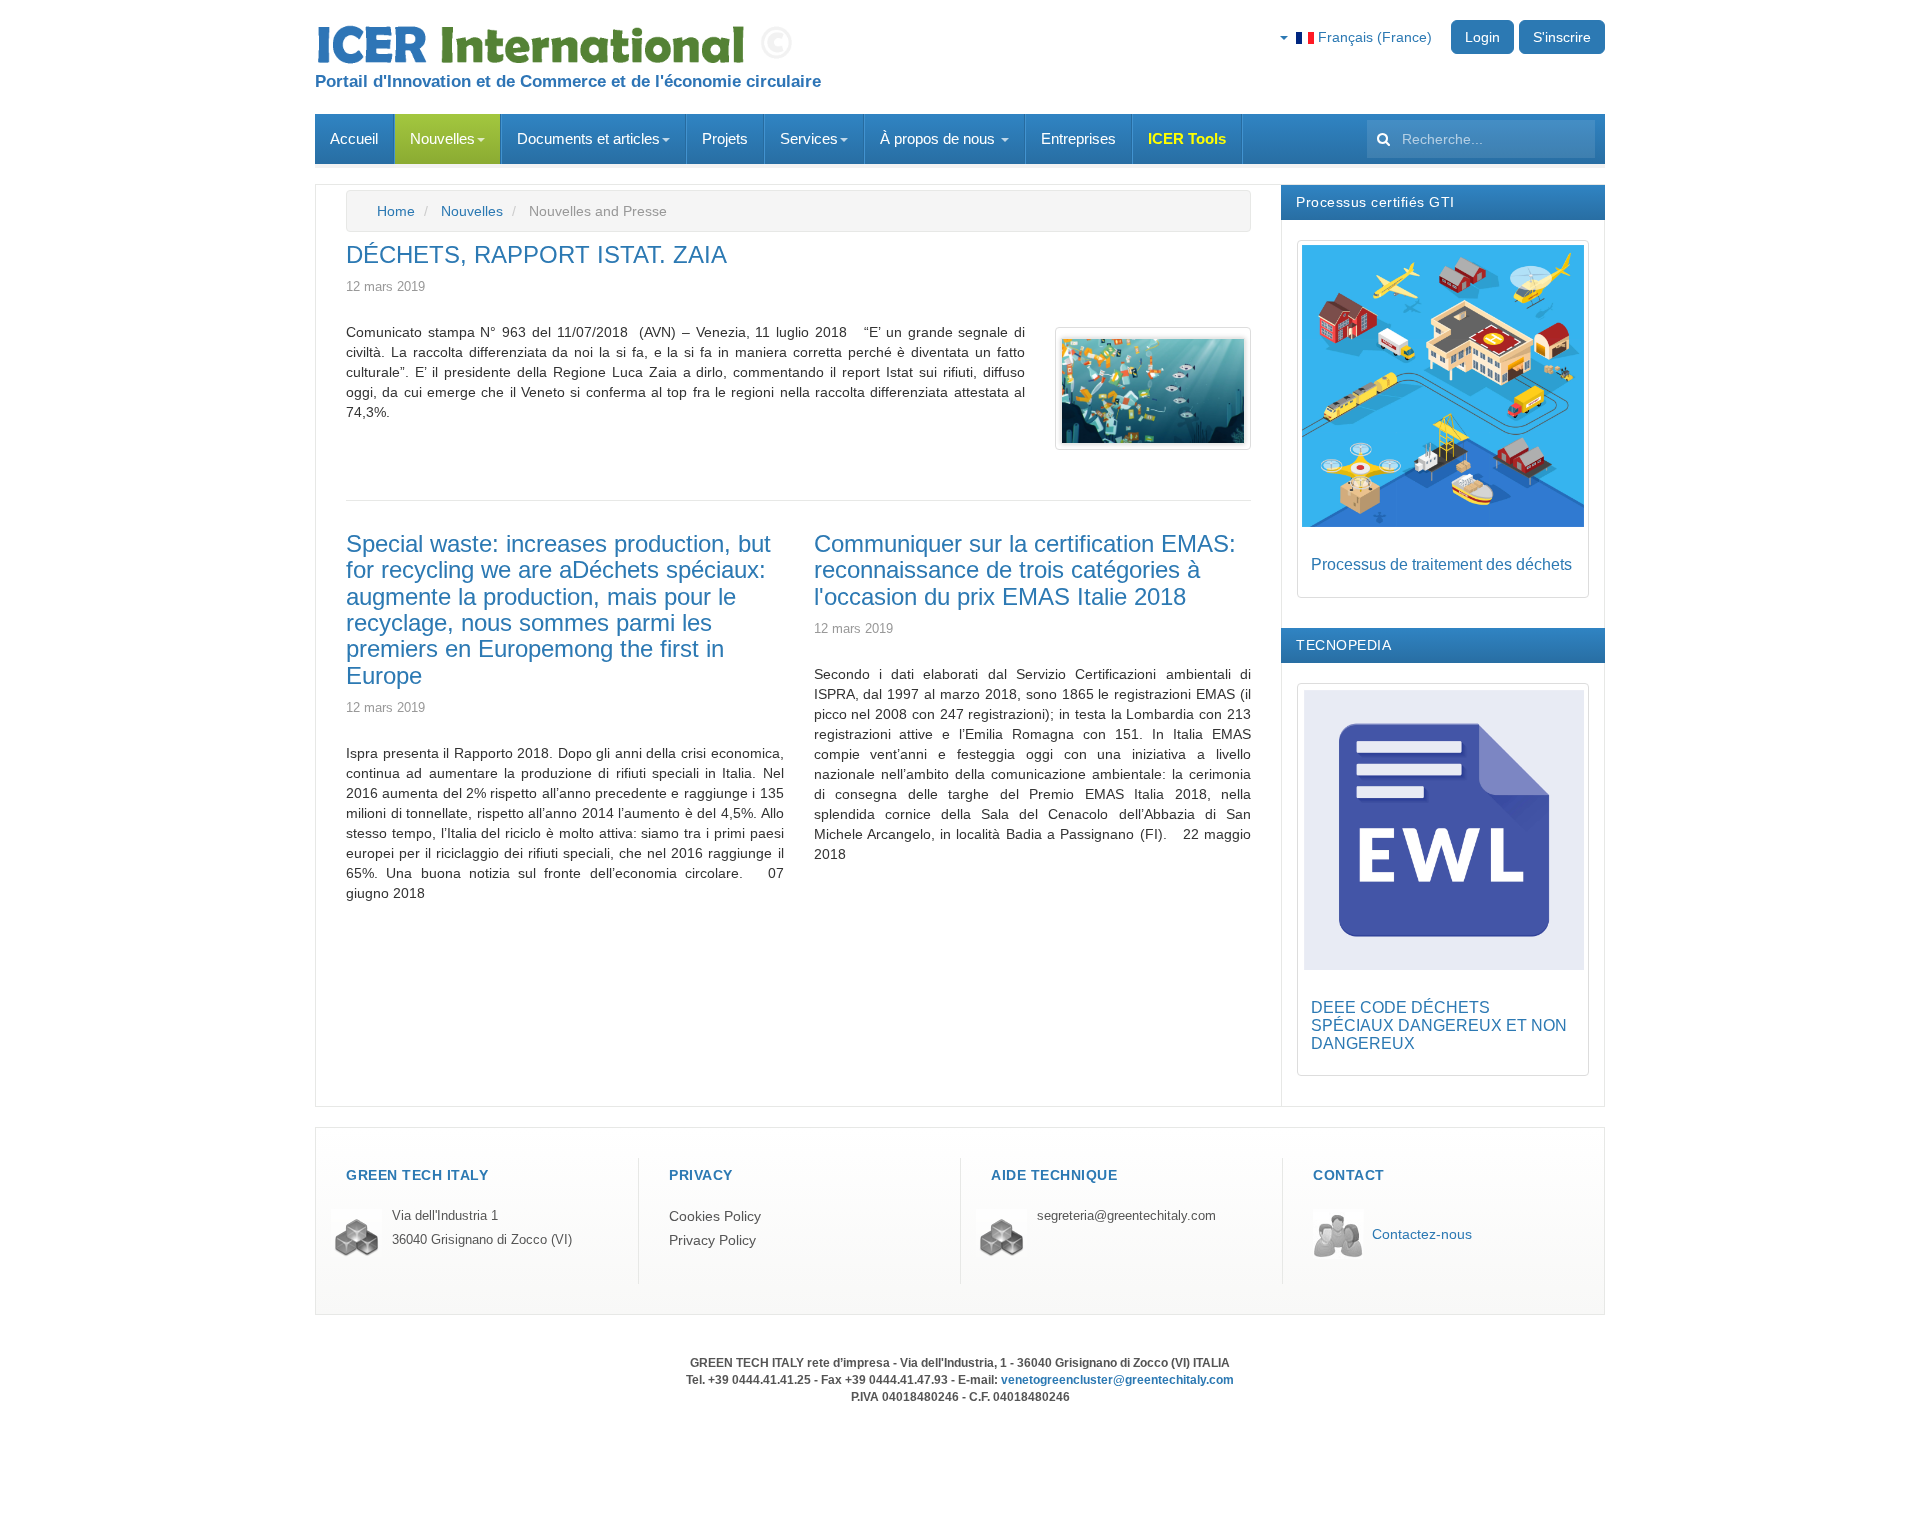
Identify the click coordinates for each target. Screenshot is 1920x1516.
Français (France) (1373, 37)
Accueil (354, 138)
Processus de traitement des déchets (1441, 564)
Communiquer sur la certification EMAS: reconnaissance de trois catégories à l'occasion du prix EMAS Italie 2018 (1025, 570)
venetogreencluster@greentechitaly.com (1117, 1380)
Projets (725, 138)
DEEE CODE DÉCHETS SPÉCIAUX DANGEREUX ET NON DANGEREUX (1439, 1025)
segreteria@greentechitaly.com (1126, 1216)
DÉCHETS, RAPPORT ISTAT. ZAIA (536, 254)
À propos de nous (939, 138)
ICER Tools (1187, 138)
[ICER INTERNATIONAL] (560, 45)
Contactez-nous (1422, 1234)
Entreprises (1078, 138)
